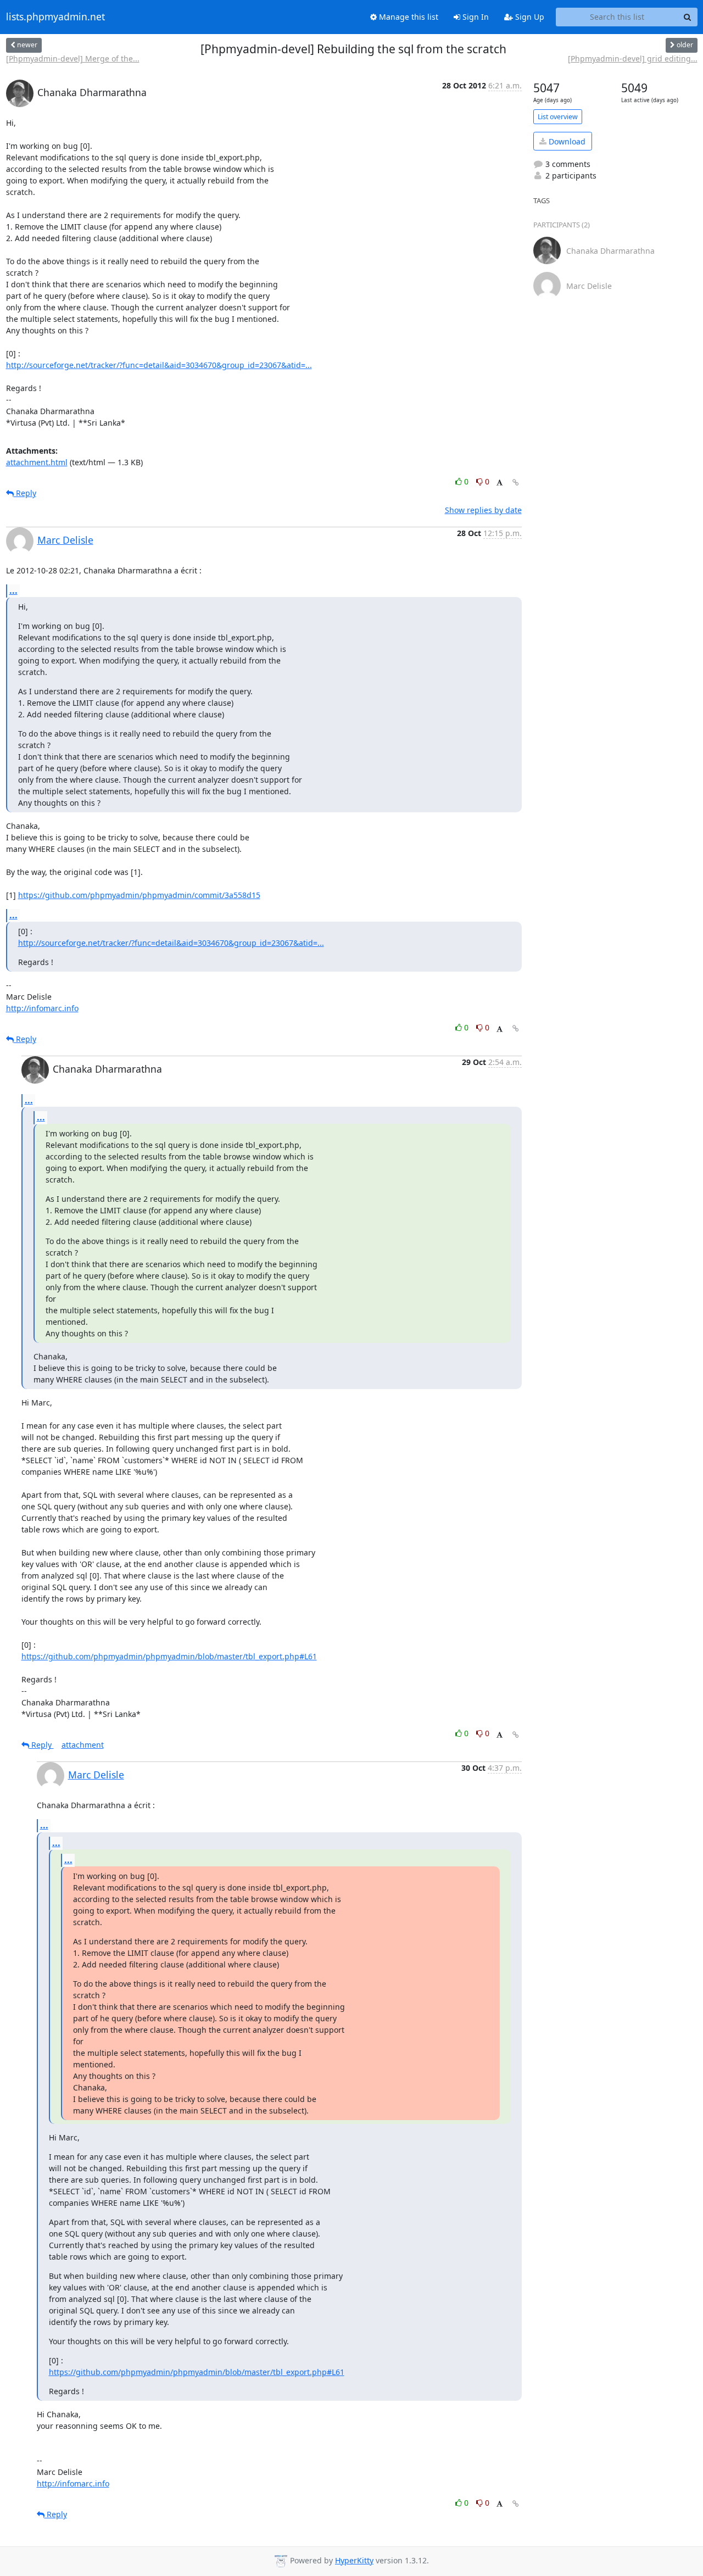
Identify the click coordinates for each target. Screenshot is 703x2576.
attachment (83, 1745)
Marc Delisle (65, 540)
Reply (25, 493)
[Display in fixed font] (500, 483)
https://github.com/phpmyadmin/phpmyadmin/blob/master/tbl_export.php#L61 (169, 1656)
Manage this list (408, 17)
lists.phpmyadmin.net (55, 17)
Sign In (475, 17)
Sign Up (529, 17)
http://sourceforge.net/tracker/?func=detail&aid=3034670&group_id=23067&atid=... (159, 365)
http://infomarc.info (42, 1008)
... (13, 590)
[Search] (688, 17)
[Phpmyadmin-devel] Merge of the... (73, 58)
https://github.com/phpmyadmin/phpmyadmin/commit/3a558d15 (139, 895)
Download (566, 141)
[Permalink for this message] (516, 483)
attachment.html (37, 462)
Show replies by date (483, 510)
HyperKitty (354, 2560)
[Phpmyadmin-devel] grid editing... (633, 58)
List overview (558, 117)
